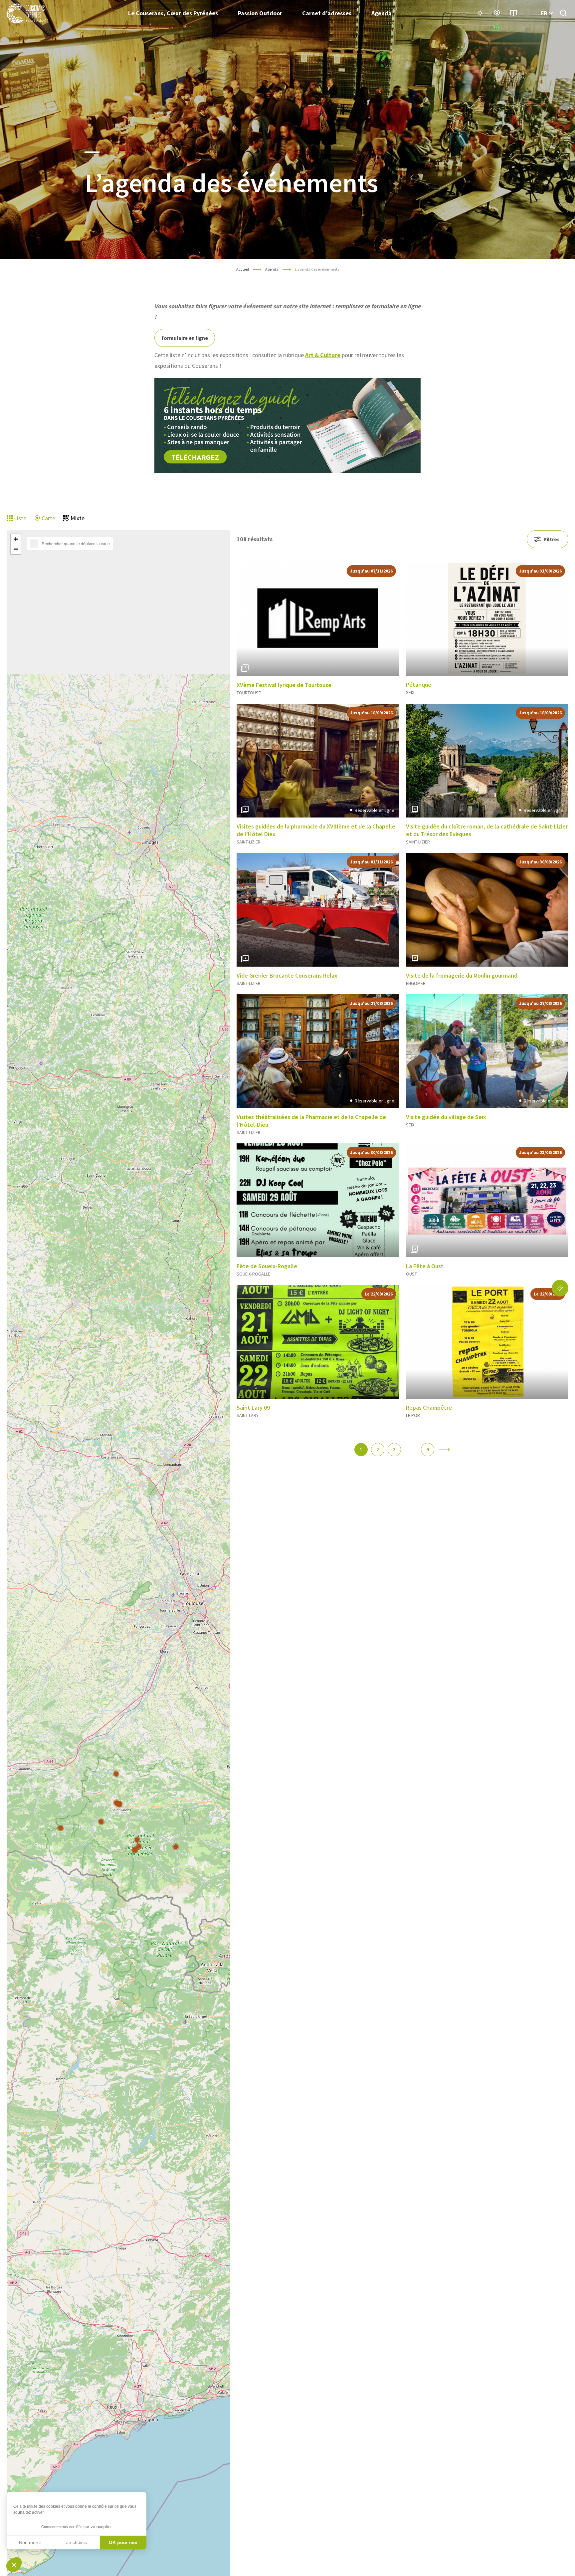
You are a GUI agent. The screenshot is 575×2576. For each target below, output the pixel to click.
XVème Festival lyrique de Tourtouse (284, 685)
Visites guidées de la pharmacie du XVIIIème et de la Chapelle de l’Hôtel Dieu (316, 830)
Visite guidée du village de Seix (446, 1117)
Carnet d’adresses (327, 13)
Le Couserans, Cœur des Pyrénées (173, 13)
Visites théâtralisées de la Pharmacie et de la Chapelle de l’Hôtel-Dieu (311, 1121)
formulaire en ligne (185, 338)
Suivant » (444, 1450)
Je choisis (77, 2542)
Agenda (382, 13)
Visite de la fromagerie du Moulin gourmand (462, 975)
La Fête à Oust (425, 1266)
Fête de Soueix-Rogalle (267, 1266)
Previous (246, 619)
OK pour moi (123, 2542)
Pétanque (419, 685)
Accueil (243, 269)
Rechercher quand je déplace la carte (76, 544)
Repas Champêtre (429, 1407)
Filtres (552, 539)
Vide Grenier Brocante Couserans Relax (287, 975)
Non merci (30, 2542)
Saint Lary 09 (253, 1407)
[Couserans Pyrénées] (27, 13)
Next (389, 619)
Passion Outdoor (260, 13)
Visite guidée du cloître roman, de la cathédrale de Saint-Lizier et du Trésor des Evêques (487, 830)
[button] (116, 1774)
